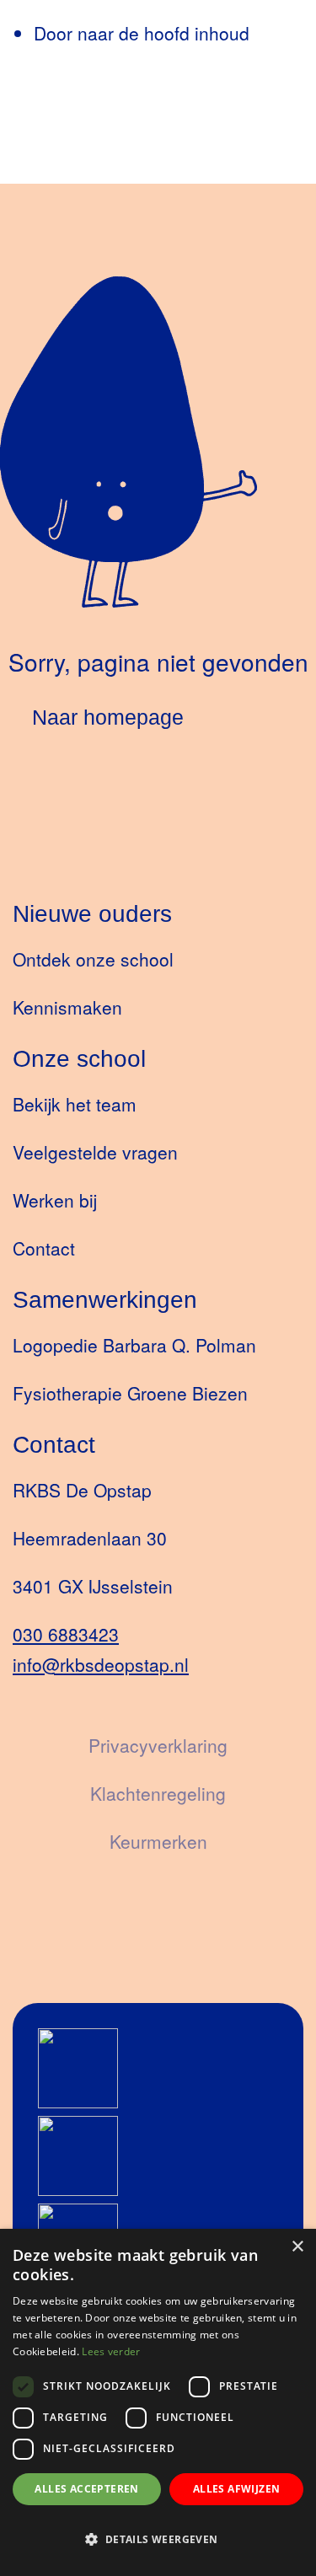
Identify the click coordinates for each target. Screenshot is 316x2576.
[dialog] (158, 2402)
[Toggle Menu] (46, 166)
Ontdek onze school (93, 959)
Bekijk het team (75, 1104)
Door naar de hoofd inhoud (142, 33)
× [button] (297, 2247)
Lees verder (111, 2351)
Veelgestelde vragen (95, 1152)
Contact (44, 1248)
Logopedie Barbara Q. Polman (134, 1345)
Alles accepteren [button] (86, 2489)
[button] (158, 2540)
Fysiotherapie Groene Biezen (130, 1393)
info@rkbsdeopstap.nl (101, 1664)
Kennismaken (67, 1007)
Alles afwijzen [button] (237, 2489)
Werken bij (55, 1200)
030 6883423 (66, 1634)
